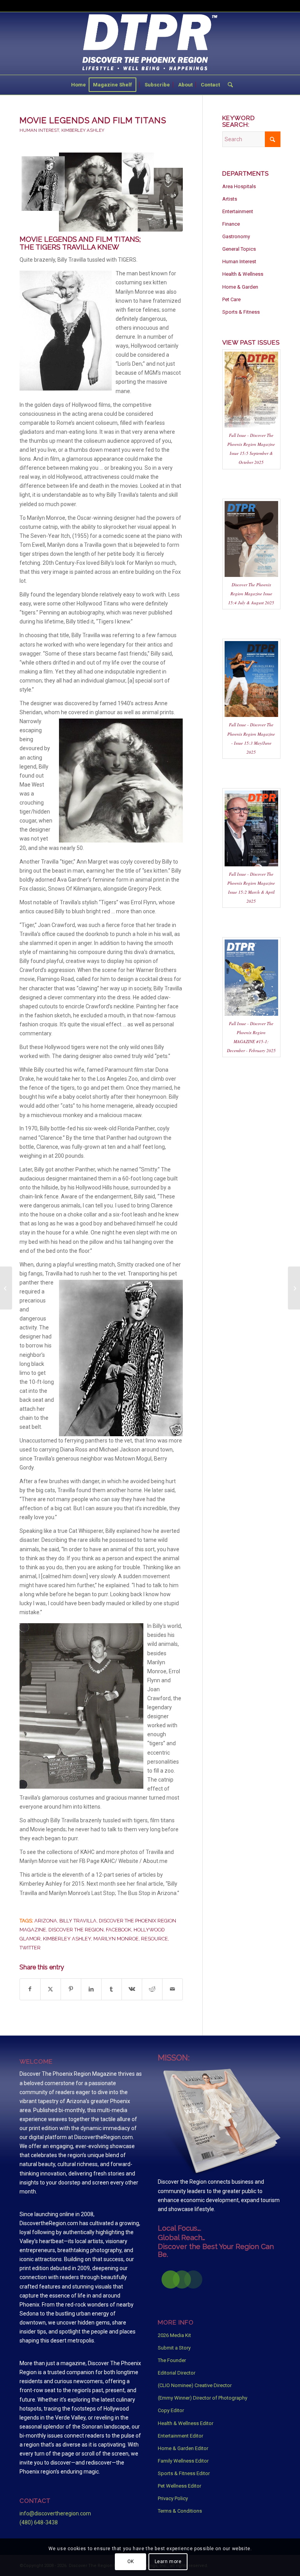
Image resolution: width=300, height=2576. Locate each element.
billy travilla (78, 1921)
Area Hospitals (239, 186)
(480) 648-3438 (39, 2522)
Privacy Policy (173, 2498)
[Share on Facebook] (30, 1989)
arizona (46, 1921)
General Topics (239, 249)
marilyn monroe (116, 1939)
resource (154, 1939)
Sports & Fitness (241, 312)
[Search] (228, 85)
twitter (30, 1948)
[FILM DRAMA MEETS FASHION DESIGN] (6, 1288)
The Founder (172, 2360)
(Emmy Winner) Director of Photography (203, 2398)
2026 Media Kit (174, 2335)
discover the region (76, 1930)
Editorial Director (177, 2373)
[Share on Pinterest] (71, 1989)
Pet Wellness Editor (179, 2486)
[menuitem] (79, 85)
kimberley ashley (67, 1939)
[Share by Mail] (172, 1989)
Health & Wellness (243, 274)
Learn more (168, 2562)
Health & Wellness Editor (186, 2423)
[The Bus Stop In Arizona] (294, 1288)
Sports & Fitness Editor (184, 2473)
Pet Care (231, 299)
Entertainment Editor (180, 2436)
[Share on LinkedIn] (91, 1989)
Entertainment (238, 211)
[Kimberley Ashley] (101, 192)
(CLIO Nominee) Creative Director (195, 2385)
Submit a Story (174, 2348)
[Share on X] (51, 1989)
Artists (230, 199)
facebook (119, 1930)
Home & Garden (240, 287)
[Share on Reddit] (152, 1989)
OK (131, 2562)
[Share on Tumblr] (112, 1989)
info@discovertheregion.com (55, 2513)
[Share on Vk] (132, 1989)
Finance (231, 224)
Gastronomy (236, 236)
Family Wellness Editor (183, 2461)
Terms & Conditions (180, 2511)
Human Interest (39, 130)
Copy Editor (171, 2410)
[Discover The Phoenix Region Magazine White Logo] (150, 43)
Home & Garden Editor (183, 2448)
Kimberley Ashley (83, 130)
